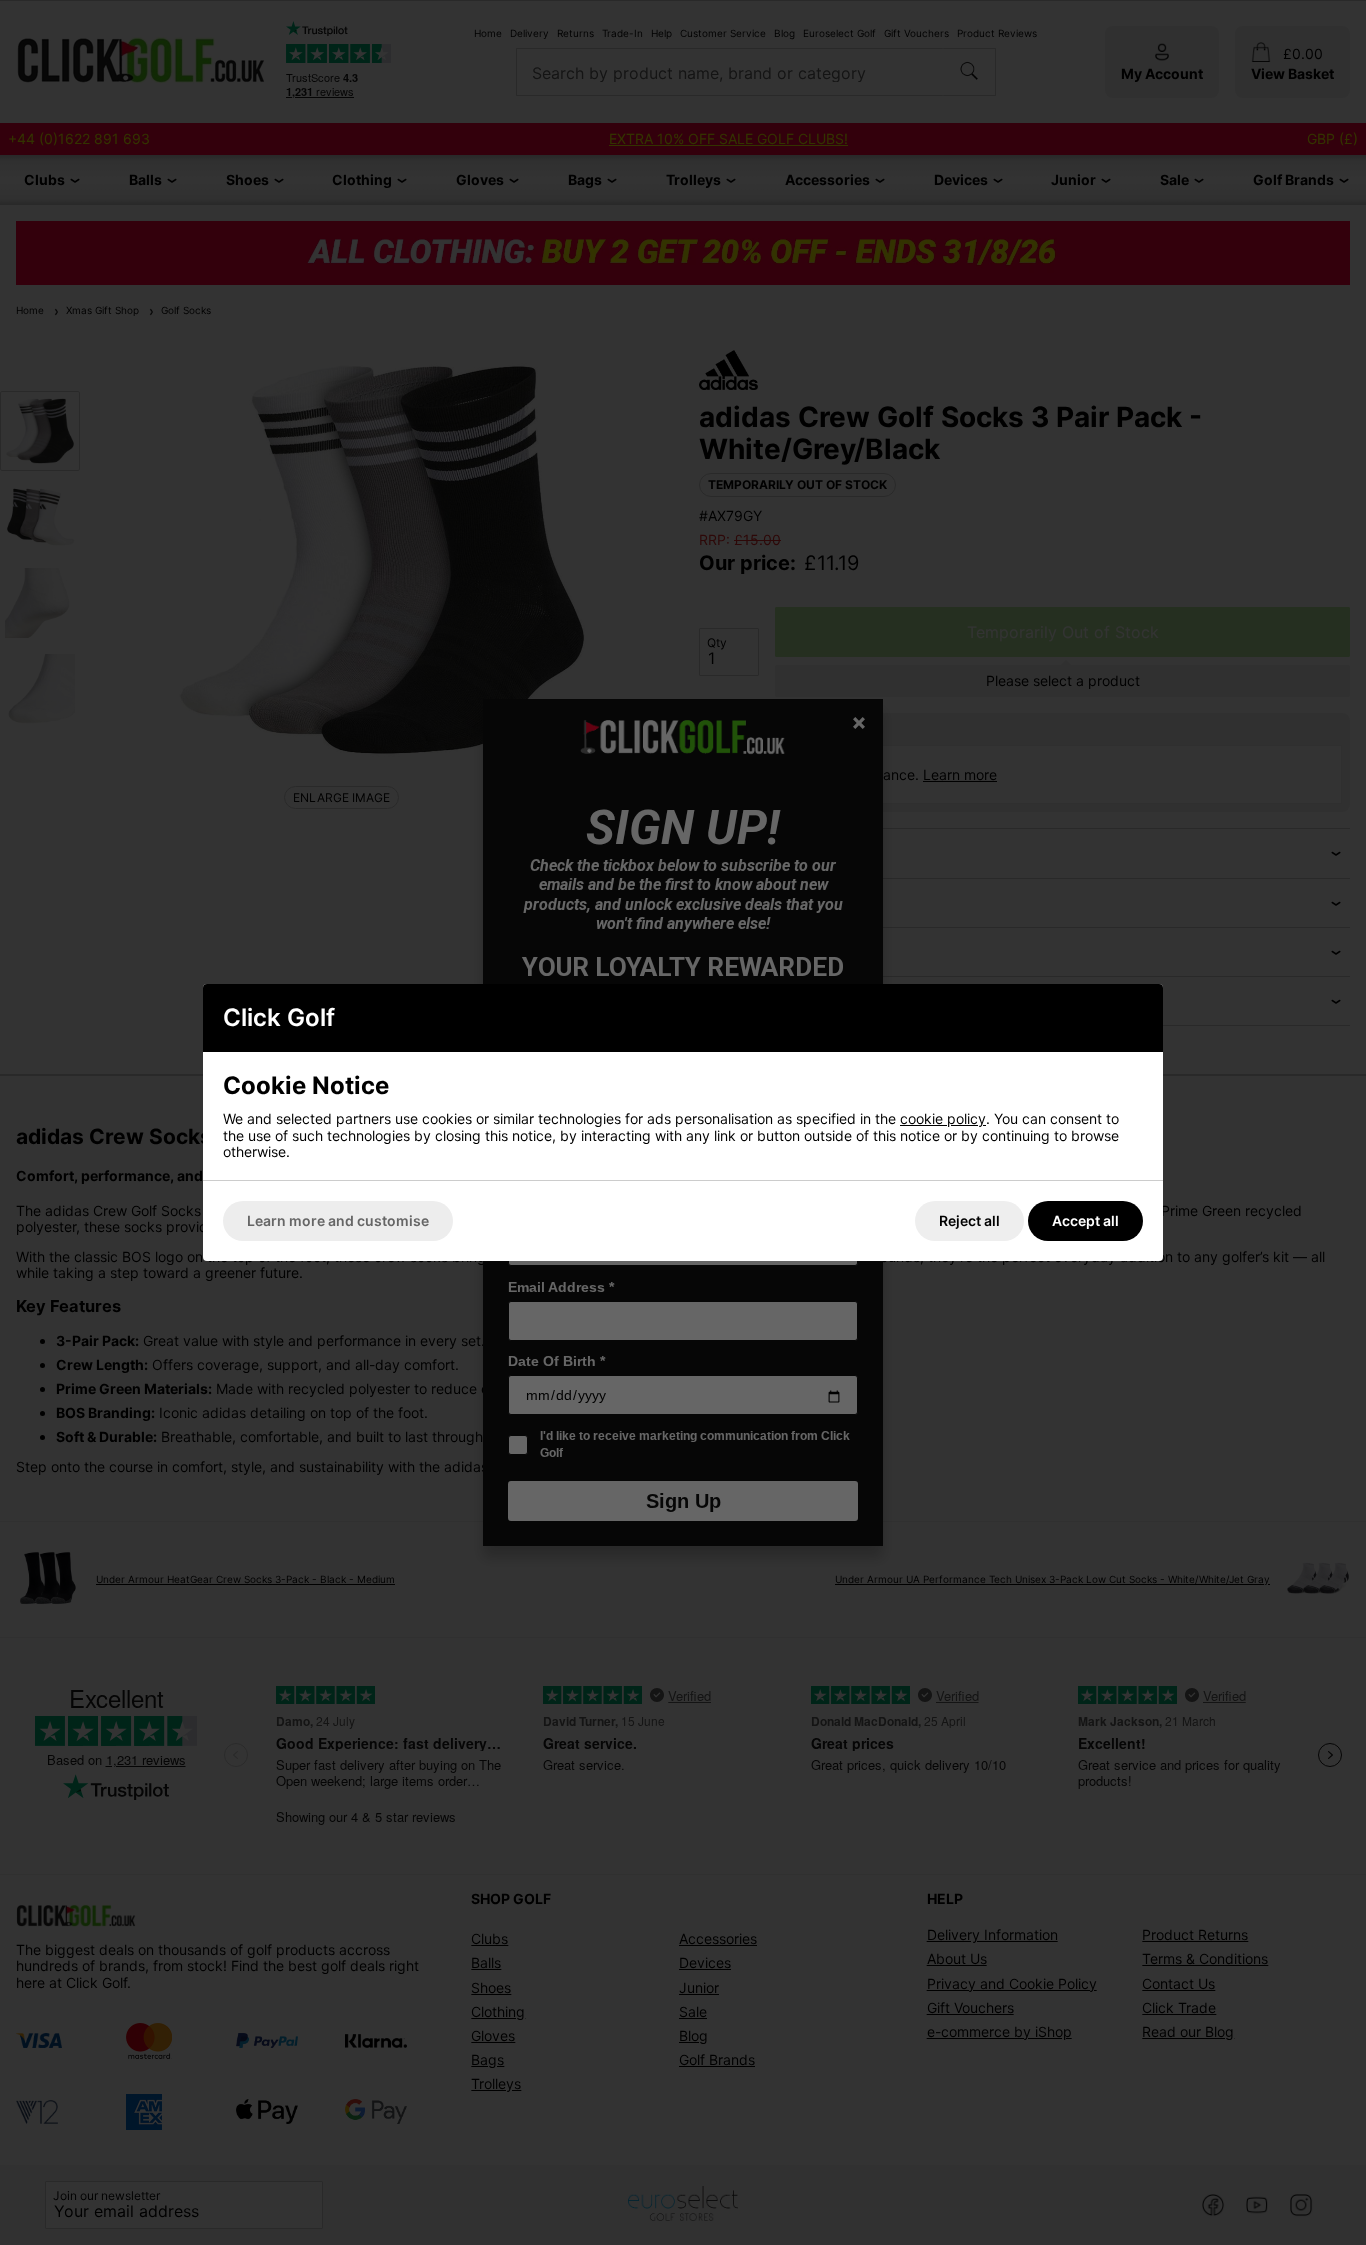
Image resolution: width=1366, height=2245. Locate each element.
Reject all (969, 1220)
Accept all (1085, 1220)
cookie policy (943, 1118)
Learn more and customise (338, 1220)
